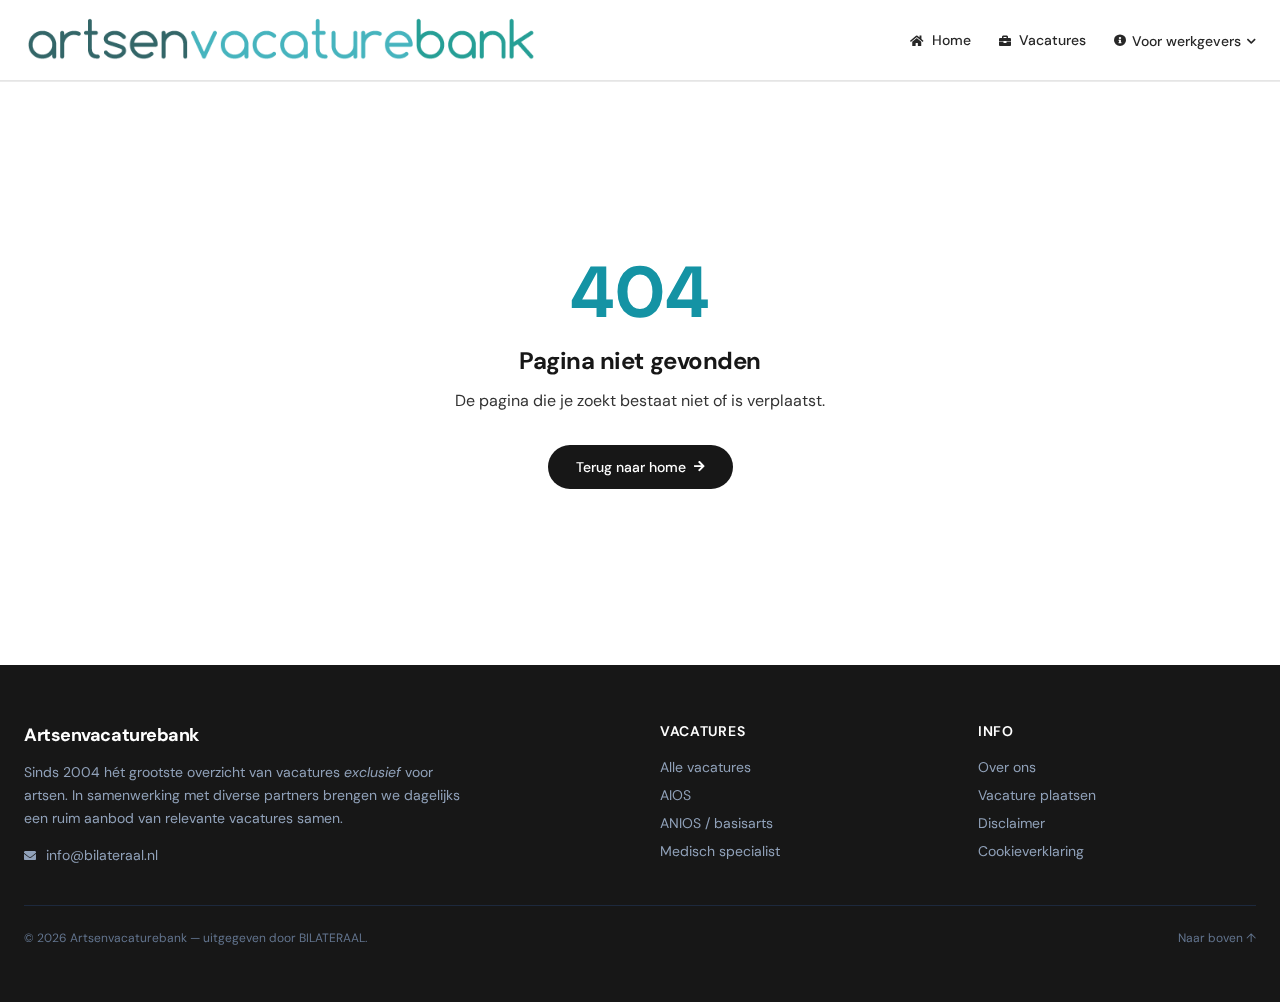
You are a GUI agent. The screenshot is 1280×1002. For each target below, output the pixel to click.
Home (949, 40)
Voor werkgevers (1186, 41)
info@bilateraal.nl (102, 855)
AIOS (675, 795)
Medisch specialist (720, 851)
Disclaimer (1011, 823)
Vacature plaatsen (1037, 795)
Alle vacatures (705, 767)
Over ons (1007, 767)
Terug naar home (631, 467)
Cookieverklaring (1031, 851)
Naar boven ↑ (1217, 938)
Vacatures (1050, 40)
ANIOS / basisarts (716, 823)
